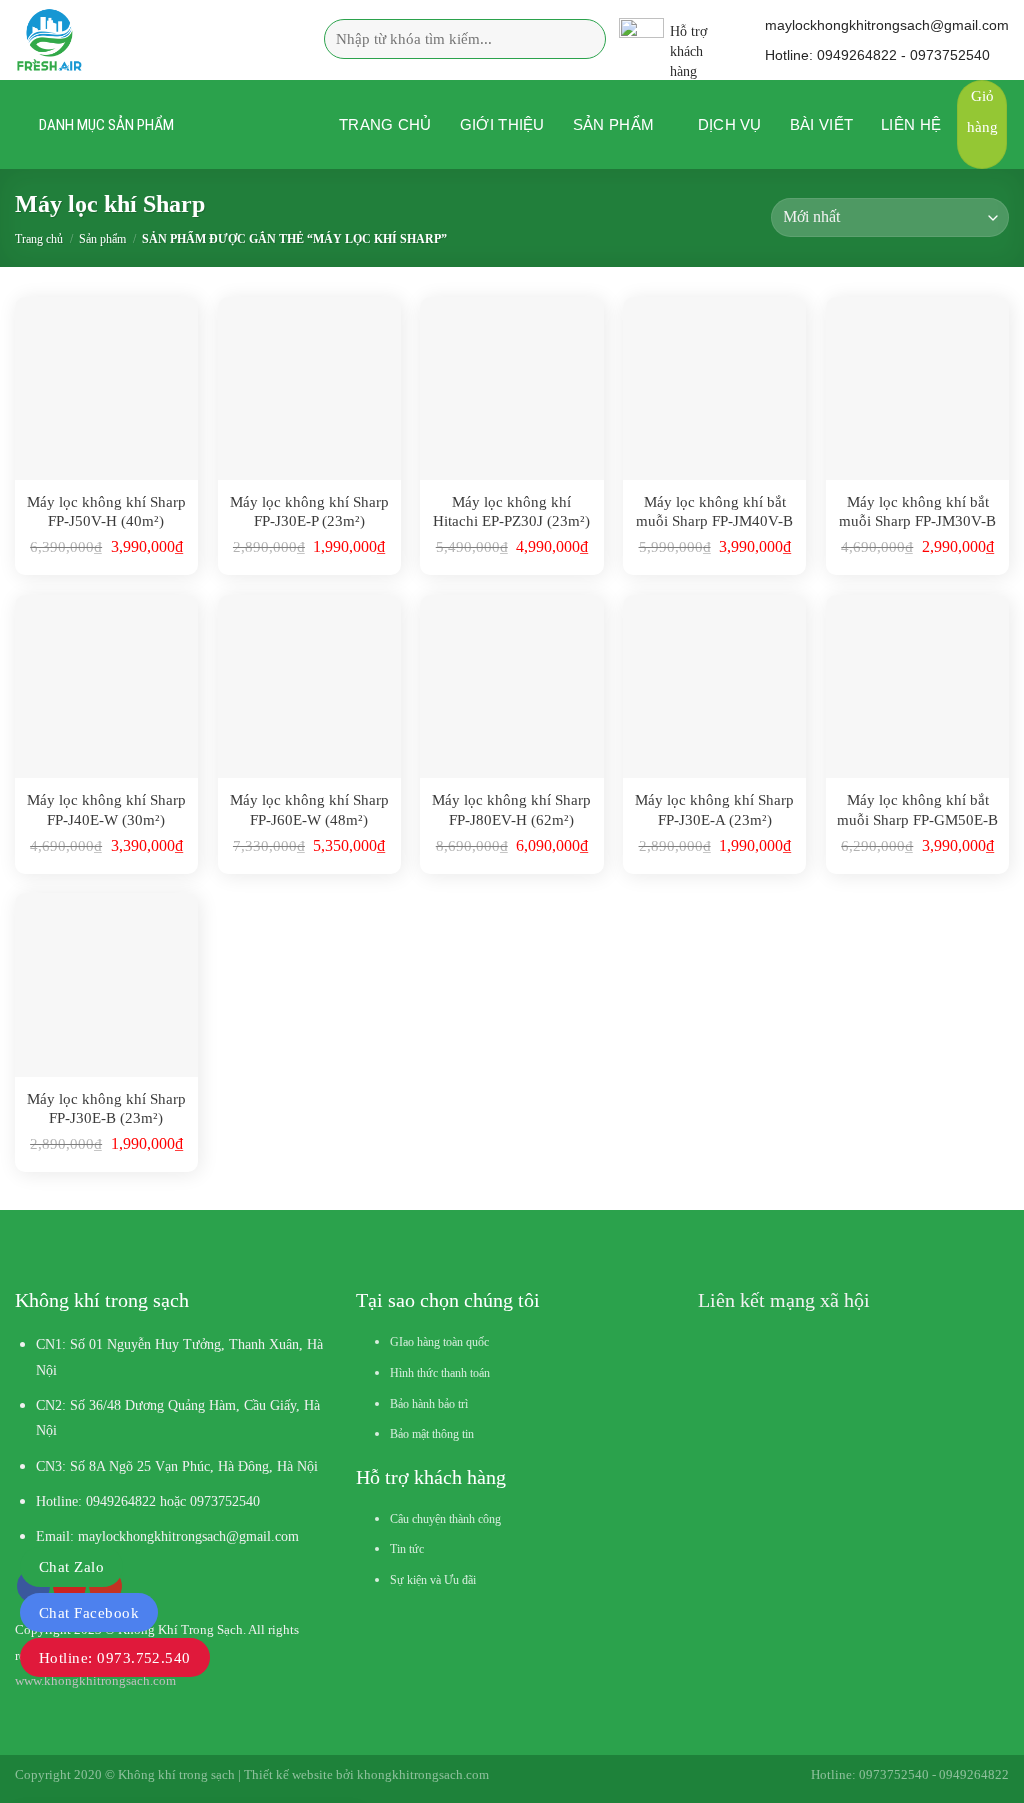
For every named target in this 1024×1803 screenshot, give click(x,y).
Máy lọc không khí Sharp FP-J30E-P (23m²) (309, 512)
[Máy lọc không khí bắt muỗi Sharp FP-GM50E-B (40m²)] (917, 686)
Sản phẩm (613, 124)
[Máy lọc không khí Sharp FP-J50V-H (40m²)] (106, 388)
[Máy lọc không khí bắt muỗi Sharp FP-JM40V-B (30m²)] (714, 388)
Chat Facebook (89, 1613)
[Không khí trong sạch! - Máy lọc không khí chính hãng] (139, 40)
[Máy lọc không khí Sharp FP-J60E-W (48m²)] (309, 686)
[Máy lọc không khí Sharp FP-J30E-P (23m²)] (309, 388)
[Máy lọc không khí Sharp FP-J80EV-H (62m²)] (511, 686)
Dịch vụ (730, 124)
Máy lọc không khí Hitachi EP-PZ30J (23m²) (511, 512)
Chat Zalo (71, 1567)
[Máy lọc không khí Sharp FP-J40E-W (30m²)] (106, 686)
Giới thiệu (502, 124)
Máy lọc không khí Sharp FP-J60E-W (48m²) (309, 810)
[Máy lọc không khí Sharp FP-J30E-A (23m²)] (714, 686)
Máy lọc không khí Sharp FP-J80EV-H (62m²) (511, 810)
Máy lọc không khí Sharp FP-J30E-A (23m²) (714, 810)
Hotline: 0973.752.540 (115, 1658)
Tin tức (407, 1549)
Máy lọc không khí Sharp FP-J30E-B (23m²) (106, 1109)
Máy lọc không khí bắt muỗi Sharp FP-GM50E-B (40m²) (917, 810)
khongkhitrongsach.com (423, 1774)
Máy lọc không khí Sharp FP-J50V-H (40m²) (106, 512)
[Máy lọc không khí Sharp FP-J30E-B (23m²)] (106, 984)
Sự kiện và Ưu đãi (433, 1580)
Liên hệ (911, 124)
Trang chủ (385, 124)
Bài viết (821, 124)
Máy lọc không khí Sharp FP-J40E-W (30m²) (106, 810)
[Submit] (584, 39)
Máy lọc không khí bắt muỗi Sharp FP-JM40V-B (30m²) (714, 512)
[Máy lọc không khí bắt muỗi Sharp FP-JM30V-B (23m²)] (917, 388)
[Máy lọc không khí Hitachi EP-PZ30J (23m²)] (511, 388)
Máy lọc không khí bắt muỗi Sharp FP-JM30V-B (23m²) (917, 512)
